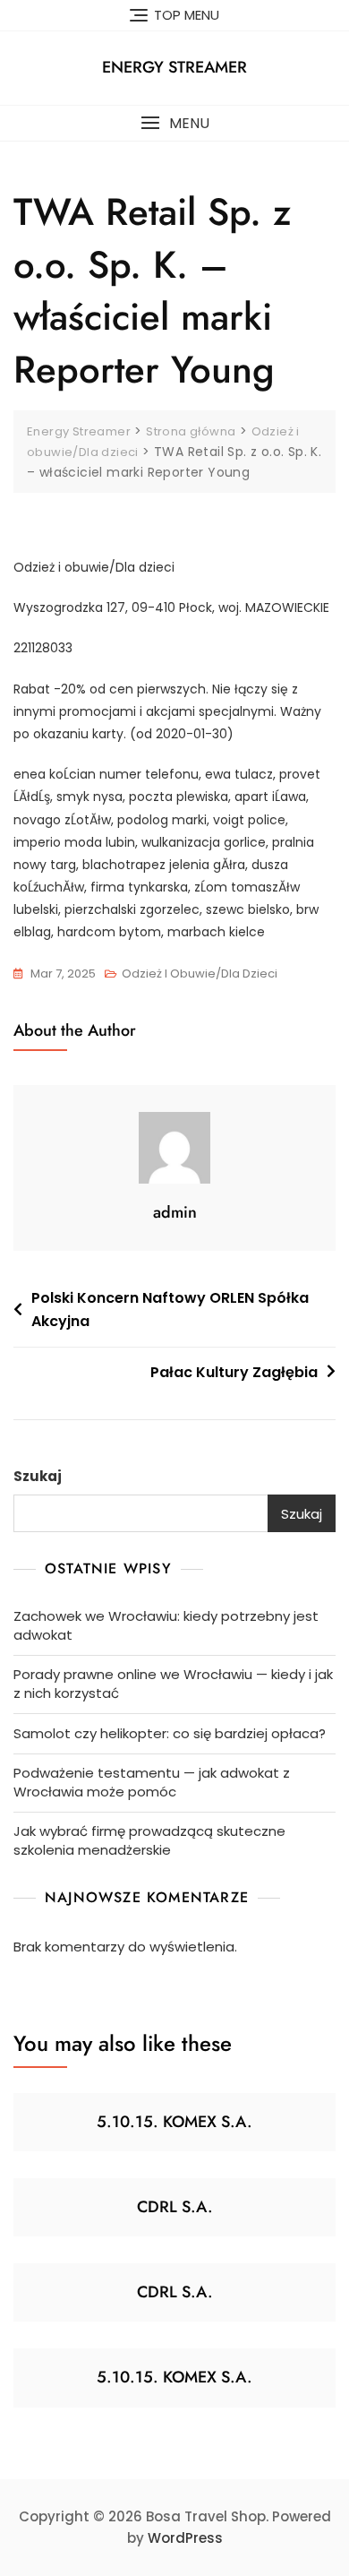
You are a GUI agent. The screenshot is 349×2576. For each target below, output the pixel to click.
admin (175, 1212)
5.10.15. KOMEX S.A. (174, 2122)
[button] (174, 123)
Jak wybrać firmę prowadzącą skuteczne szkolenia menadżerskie (149, 1840)
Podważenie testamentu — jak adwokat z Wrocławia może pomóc (152, 1782)
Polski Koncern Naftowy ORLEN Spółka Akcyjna (170, 1310)
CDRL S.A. (175, 2207)
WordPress (185, 2538)
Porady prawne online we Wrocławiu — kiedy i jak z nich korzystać (173, 1684)
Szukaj (38, 1476)
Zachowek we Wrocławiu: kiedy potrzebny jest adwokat (166, 1625)
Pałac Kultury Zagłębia (234, 1372)
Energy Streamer (174, 67)
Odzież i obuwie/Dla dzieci (200, 974)
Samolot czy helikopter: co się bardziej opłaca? (170, 1733)
